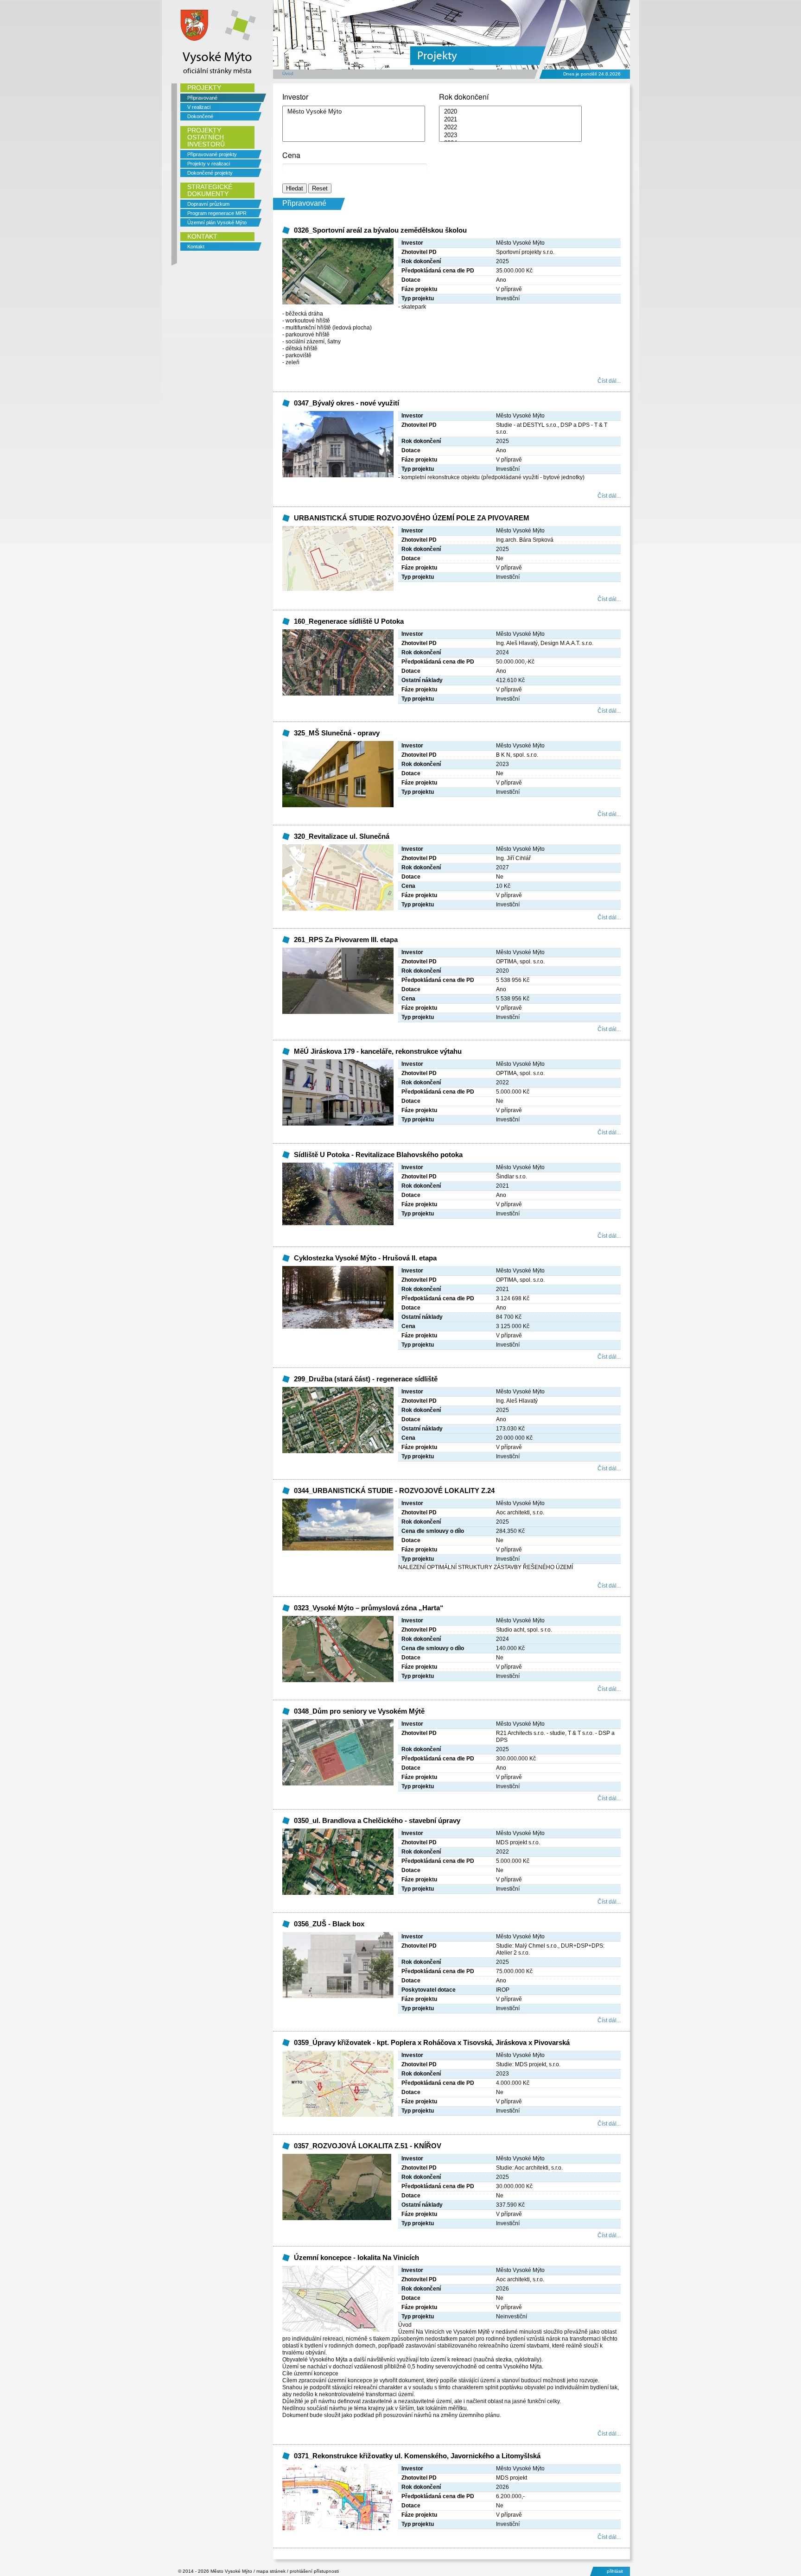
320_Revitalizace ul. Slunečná (342, 836)
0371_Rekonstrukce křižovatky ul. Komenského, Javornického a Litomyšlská (417, 2456)
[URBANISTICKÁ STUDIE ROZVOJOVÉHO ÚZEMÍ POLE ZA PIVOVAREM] (338, 589)
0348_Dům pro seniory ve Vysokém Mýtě (359, 1711)
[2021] (510, 120)
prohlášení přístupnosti (314, 2571)
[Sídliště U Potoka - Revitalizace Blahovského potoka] (338, 1223)
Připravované (202, 98)
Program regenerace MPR (217, 213)
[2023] (510, 136)
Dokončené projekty (210, 173)
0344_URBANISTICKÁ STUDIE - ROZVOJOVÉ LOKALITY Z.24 (394, 1491)
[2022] (510, 128)
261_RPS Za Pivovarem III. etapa (346, 940)
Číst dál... (609, 381)
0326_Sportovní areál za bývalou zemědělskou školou (380, 230)
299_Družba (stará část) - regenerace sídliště (366, 1379)
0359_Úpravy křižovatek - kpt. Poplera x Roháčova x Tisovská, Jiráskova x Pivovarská (432, 2042)
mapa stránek (271, 2571)
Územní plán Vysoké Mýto (217, 222)
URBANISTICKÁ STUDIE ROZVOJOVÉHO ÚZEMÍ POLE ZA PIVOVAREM (412, 518)
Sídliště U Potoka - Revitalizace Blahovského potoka (378, 1155)
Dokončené (200, 116)
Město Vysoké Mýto (231, 2571)
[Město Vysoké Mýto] (354, 112)
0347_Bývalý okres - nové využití (346, 403)
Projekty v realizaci (209, 164)
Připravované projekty (212, 154)
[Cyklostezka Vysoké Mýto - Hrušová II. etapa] (338, 1327)
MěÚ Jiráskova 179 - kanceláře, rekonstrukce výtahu (378, 1051)
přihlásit (615, 2571)
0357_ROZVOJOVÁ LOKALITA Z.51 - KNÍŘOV (368, 2146)
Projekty (437, 56)
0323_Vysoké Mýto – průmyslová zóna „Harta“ (369, 1608)
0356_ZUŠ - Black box (329, 1924)
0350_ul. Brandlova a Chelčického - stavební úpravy (377, 1820)
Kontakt (196, 247)
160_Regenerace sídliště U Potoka (349, 621)
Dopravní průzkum (208, 204)
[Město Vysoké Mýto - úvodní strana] (194, 44)
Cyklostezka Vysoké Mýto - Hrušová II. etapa (365, 1258)
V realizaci (199, 107)
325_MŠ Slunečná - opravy (337, 733)
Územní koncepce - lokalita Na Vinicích (356, 2257)
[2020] (510, 112)
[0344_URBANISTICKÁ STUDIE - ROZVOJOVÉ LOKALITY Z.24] (338, 1549)
